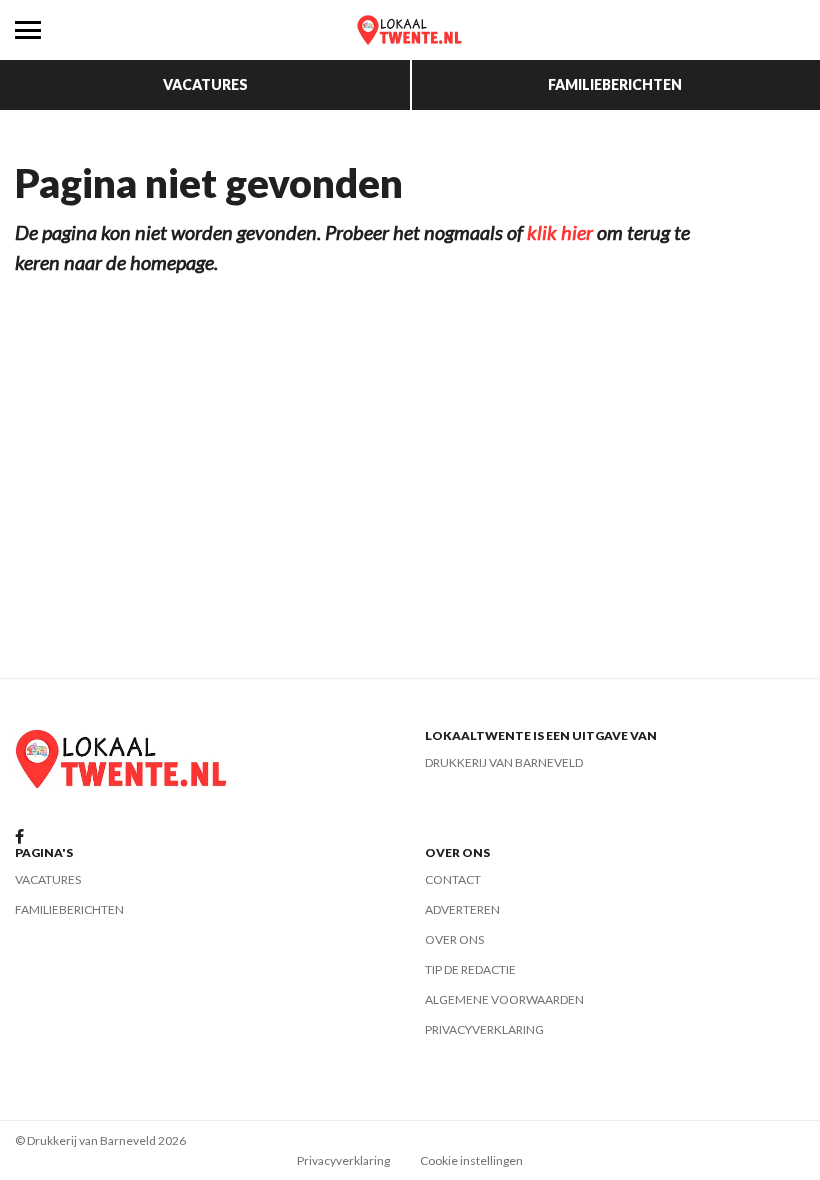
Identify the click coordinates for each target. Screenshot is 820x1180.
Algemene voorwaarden (504, 999)
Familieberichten (615, 84)
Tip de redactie (470, 969)
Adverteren (462, 909)
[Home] (410, 30)
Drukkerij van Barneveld (504, 762)
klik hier (560, 232)
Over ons (454, 939)
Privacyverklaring (484, 1029)
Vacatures (205, 84)
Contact (453, 879)
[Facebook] (19, 837)
